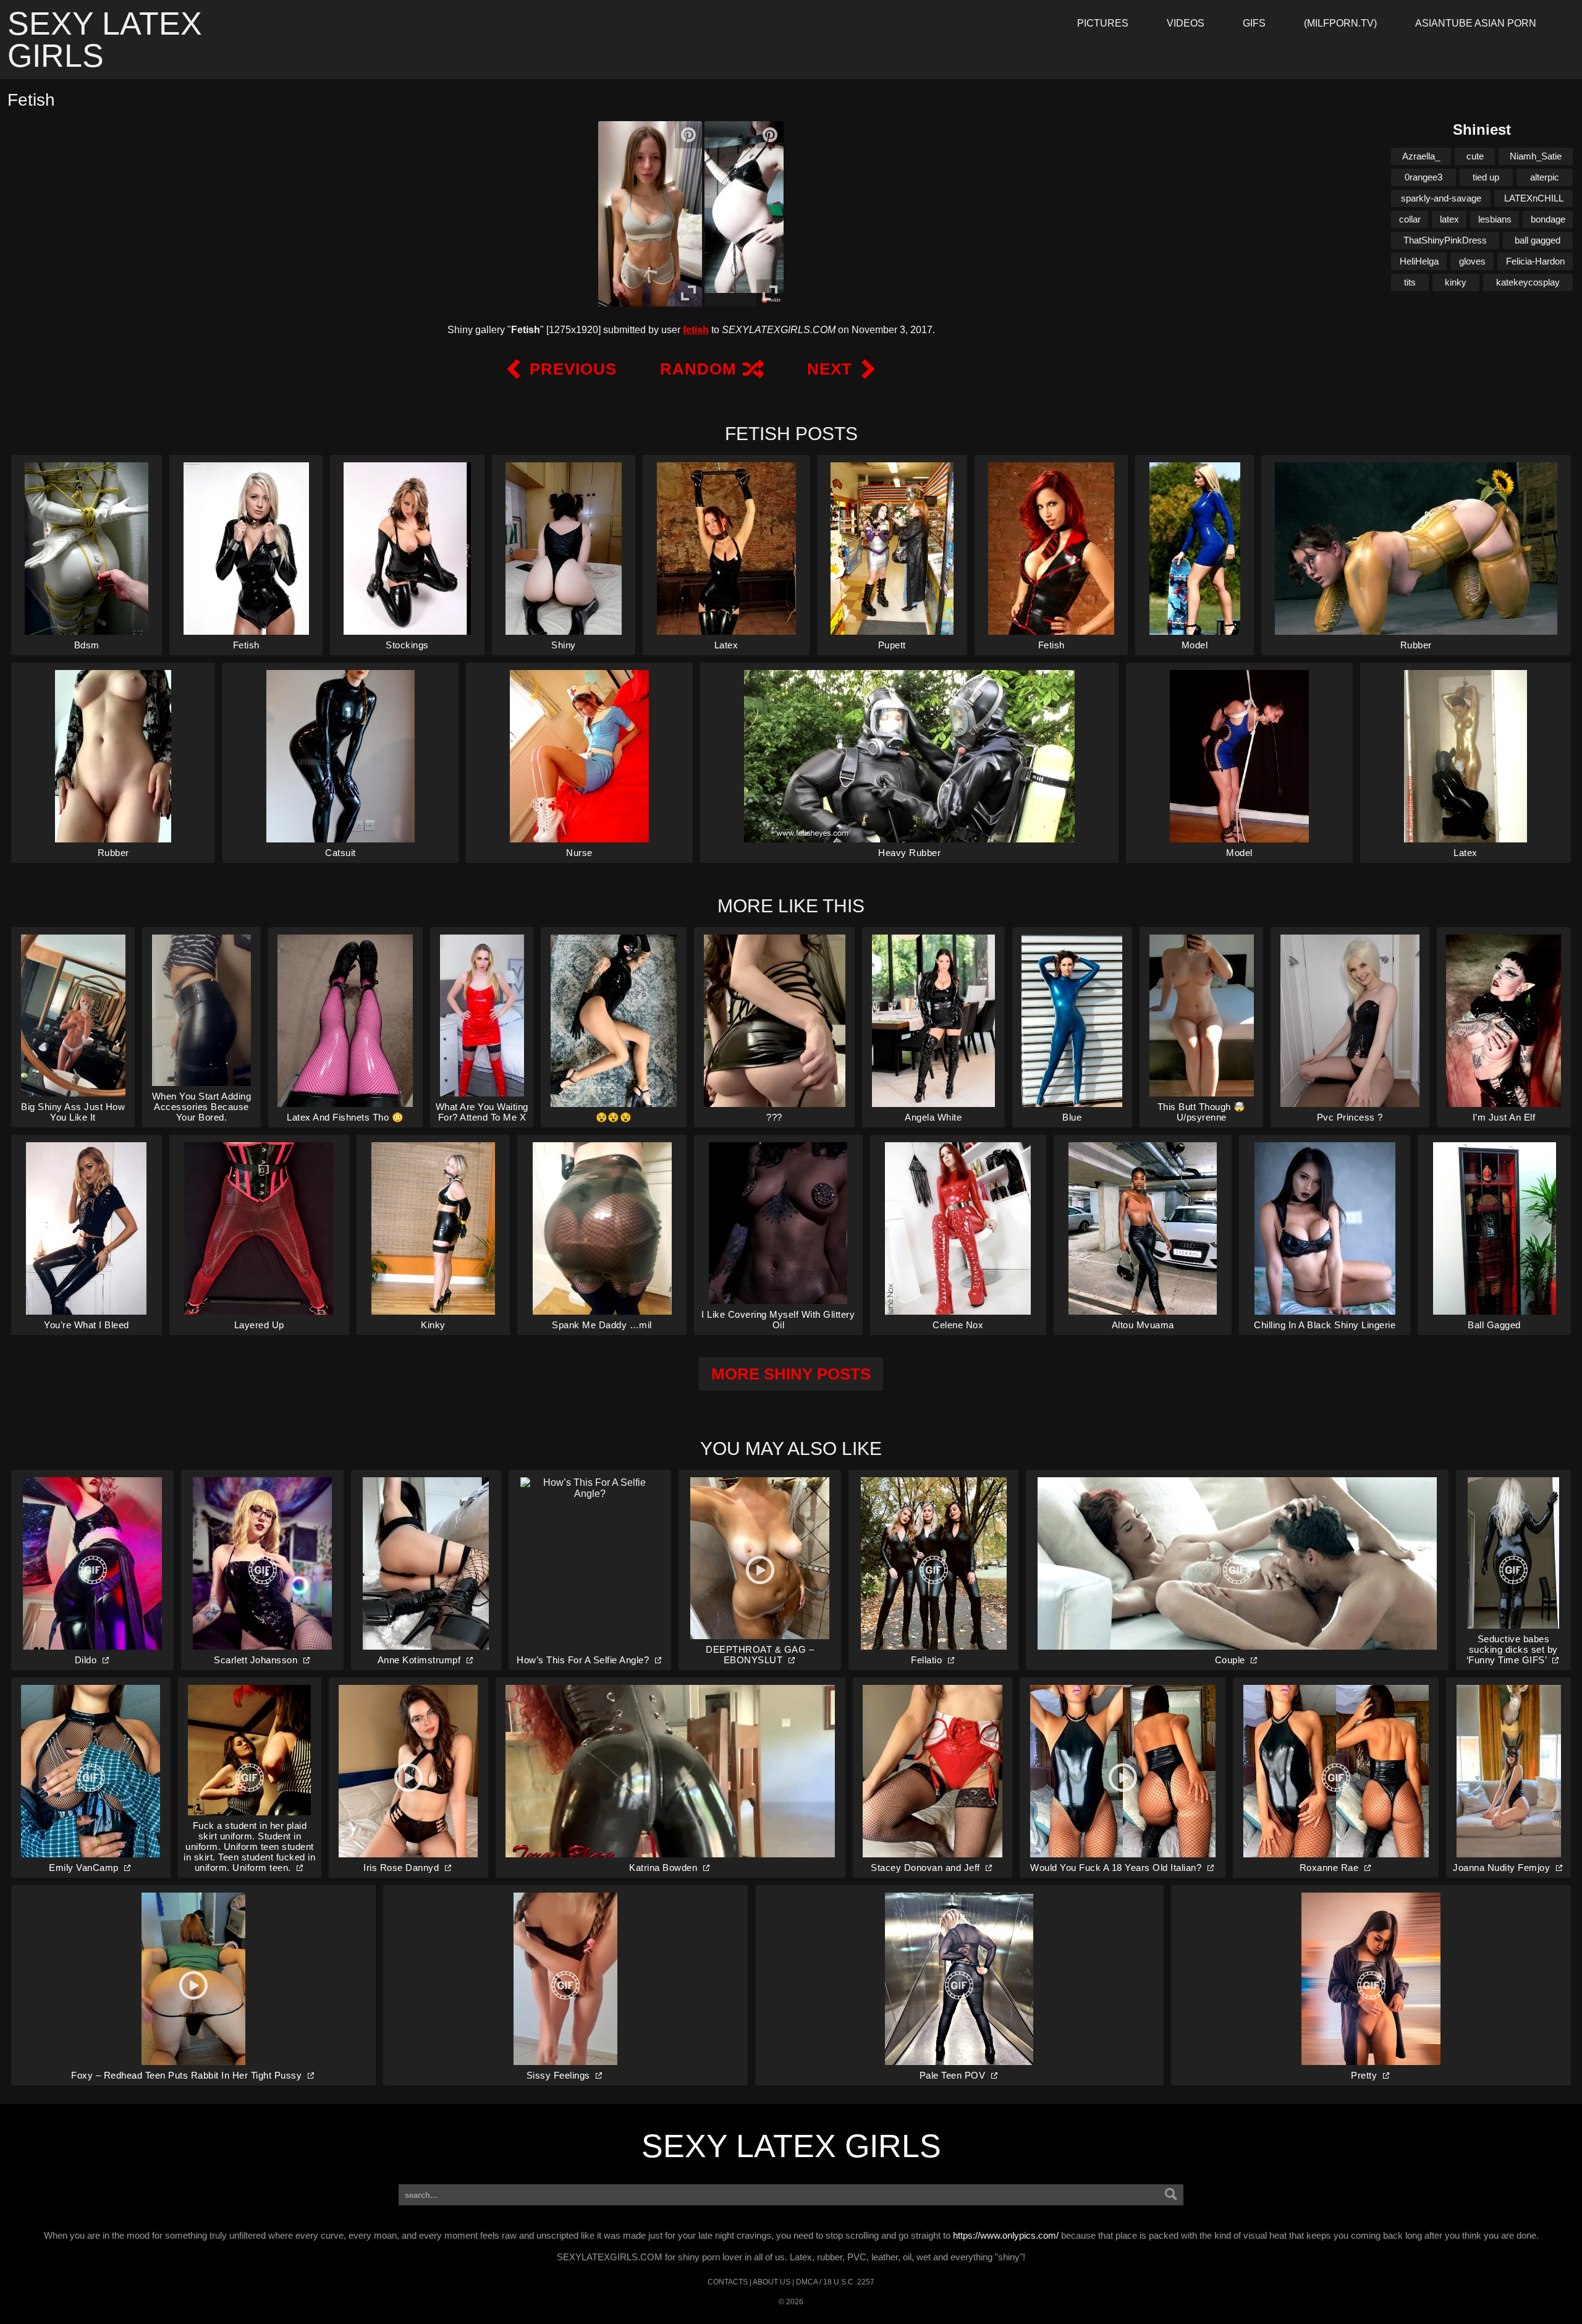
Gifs (1254, 23)
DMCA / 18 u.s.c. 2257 (835, 2282)
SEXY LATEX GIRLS (791, 2146)
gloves (1472, 261)
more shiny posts (791, 1374)
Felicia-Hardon (1535, 261)
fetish (696, 330)
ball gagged (1538, 240)
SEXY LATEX (105, 40)
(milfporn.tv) (1340, 23)
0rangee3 (1423, 177)
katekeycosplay (1528, 282)
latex (1449, 219)
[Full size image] (688, 293)
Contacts (728, 2282)
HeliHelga (1419, 261)
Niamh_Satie (1536, 156)
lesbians (1495, 219)
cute (1475, 156)
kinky (1456, 282)
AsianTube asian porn (1476, 23)
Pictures (1103, 23)
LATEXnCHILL (1534, 198)
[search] (1171, 2195)
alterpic (1545, 177)
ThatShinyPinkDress (1445, 240)
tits (1410, 282)
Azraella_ (1421, 156)
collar (1410, 219)
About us (772, 2282)
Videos (1186, 23)
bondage (1548, 219)
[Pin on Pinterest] (688, 135)
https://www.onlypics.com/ (1006, 2235)
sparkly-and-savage (1441, 198)
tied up (1486, 177)
